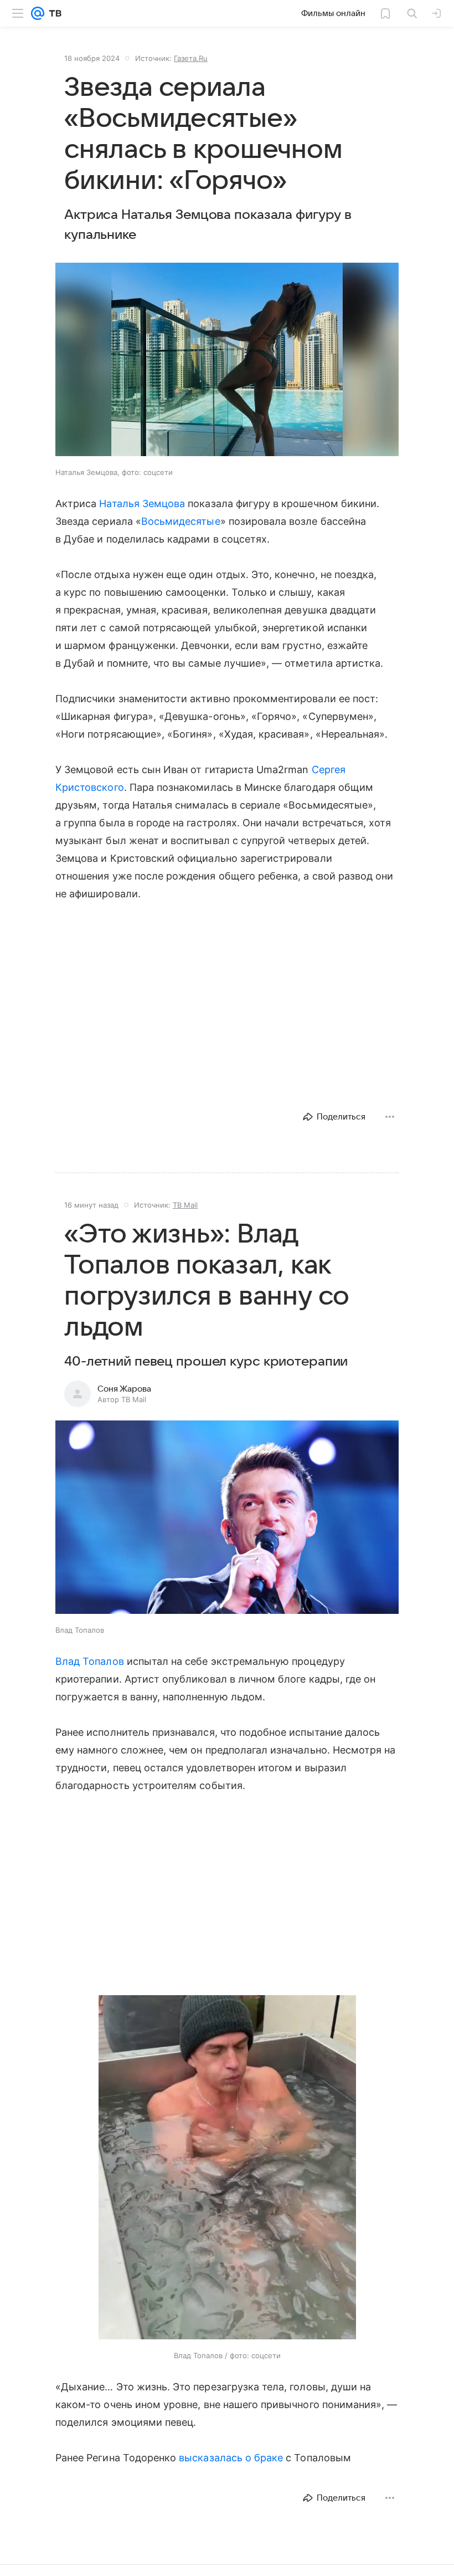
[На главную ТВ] (53, 13)
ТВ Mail (185, 1205)
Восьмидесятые (181, 521)
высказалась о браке (231, 2458)
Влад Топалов (90, 1661)
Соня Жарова (124, 1389)
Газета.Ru (191, 58)
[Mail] (38, 13)
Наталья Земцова (142, 504)
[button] (227, 361)
